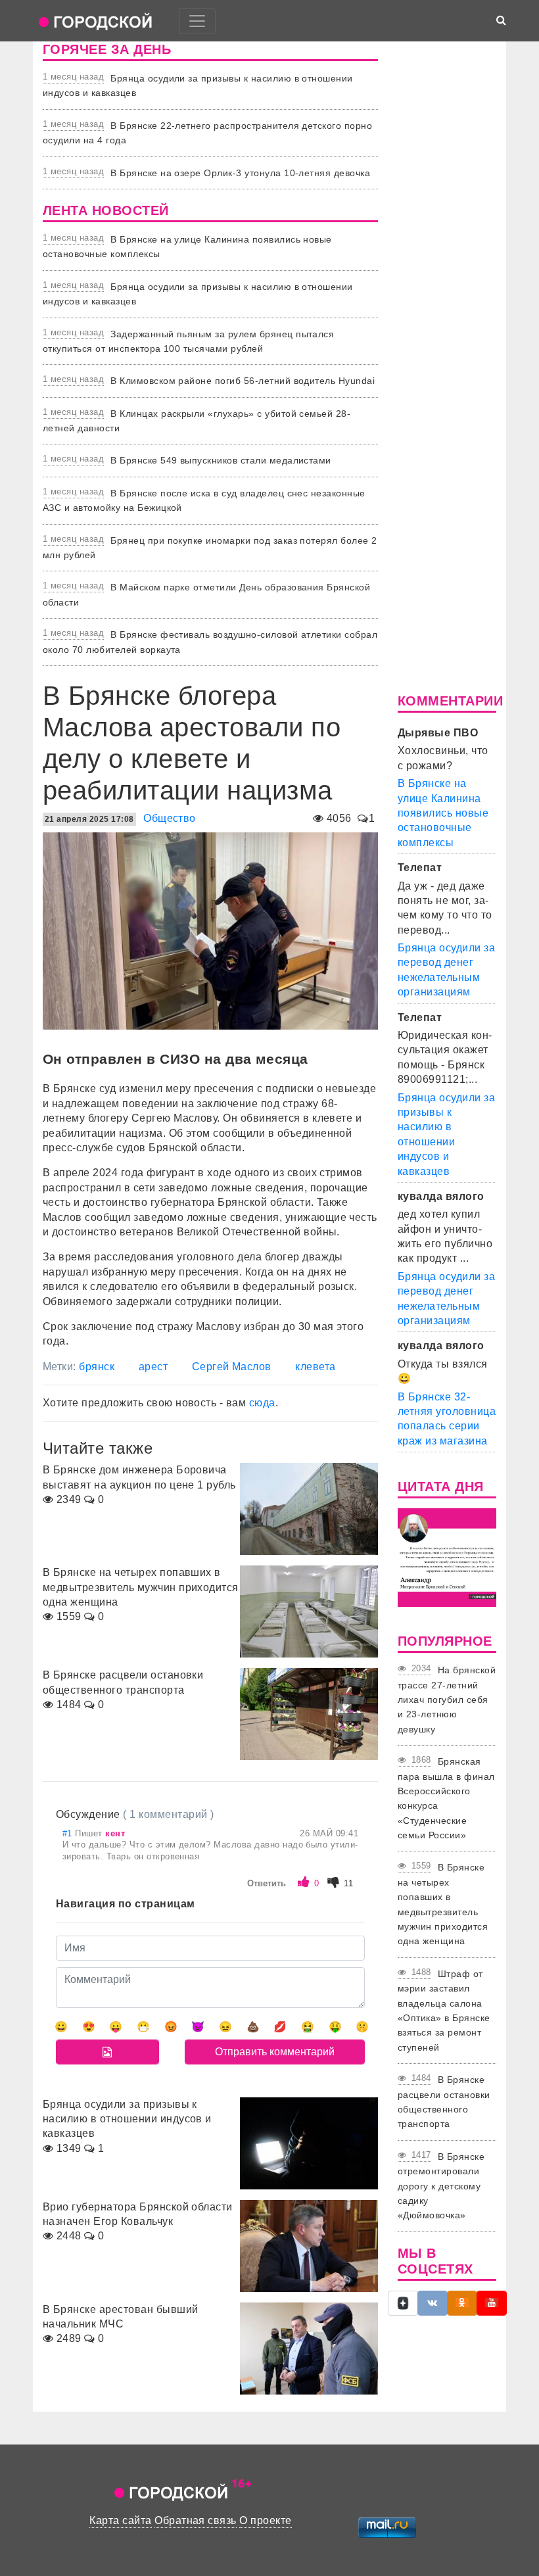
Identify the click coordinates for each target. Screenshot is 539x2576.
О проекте (265, 2520)
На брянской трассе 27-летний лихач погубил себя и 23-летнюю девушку (447, 1700)
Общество (170, 818)
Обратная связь (196, 2520)
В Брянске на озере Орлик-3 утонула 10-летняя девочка (240, 173)
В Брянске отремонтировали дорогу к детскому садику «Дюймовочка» (441, 2186)
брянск (97, 1367)
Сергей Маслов (232, 1367)
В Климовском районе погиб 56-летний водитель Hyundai (243, 381)
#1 (69, 1833)
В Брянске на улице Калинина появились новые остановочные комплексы (443, 813)
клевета (315, 1367)
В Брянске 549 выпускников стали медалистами (221, 460)
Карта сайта (120, 2520)
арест (153, 1367)
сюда (262, 1403)
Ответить (267, 1883)
